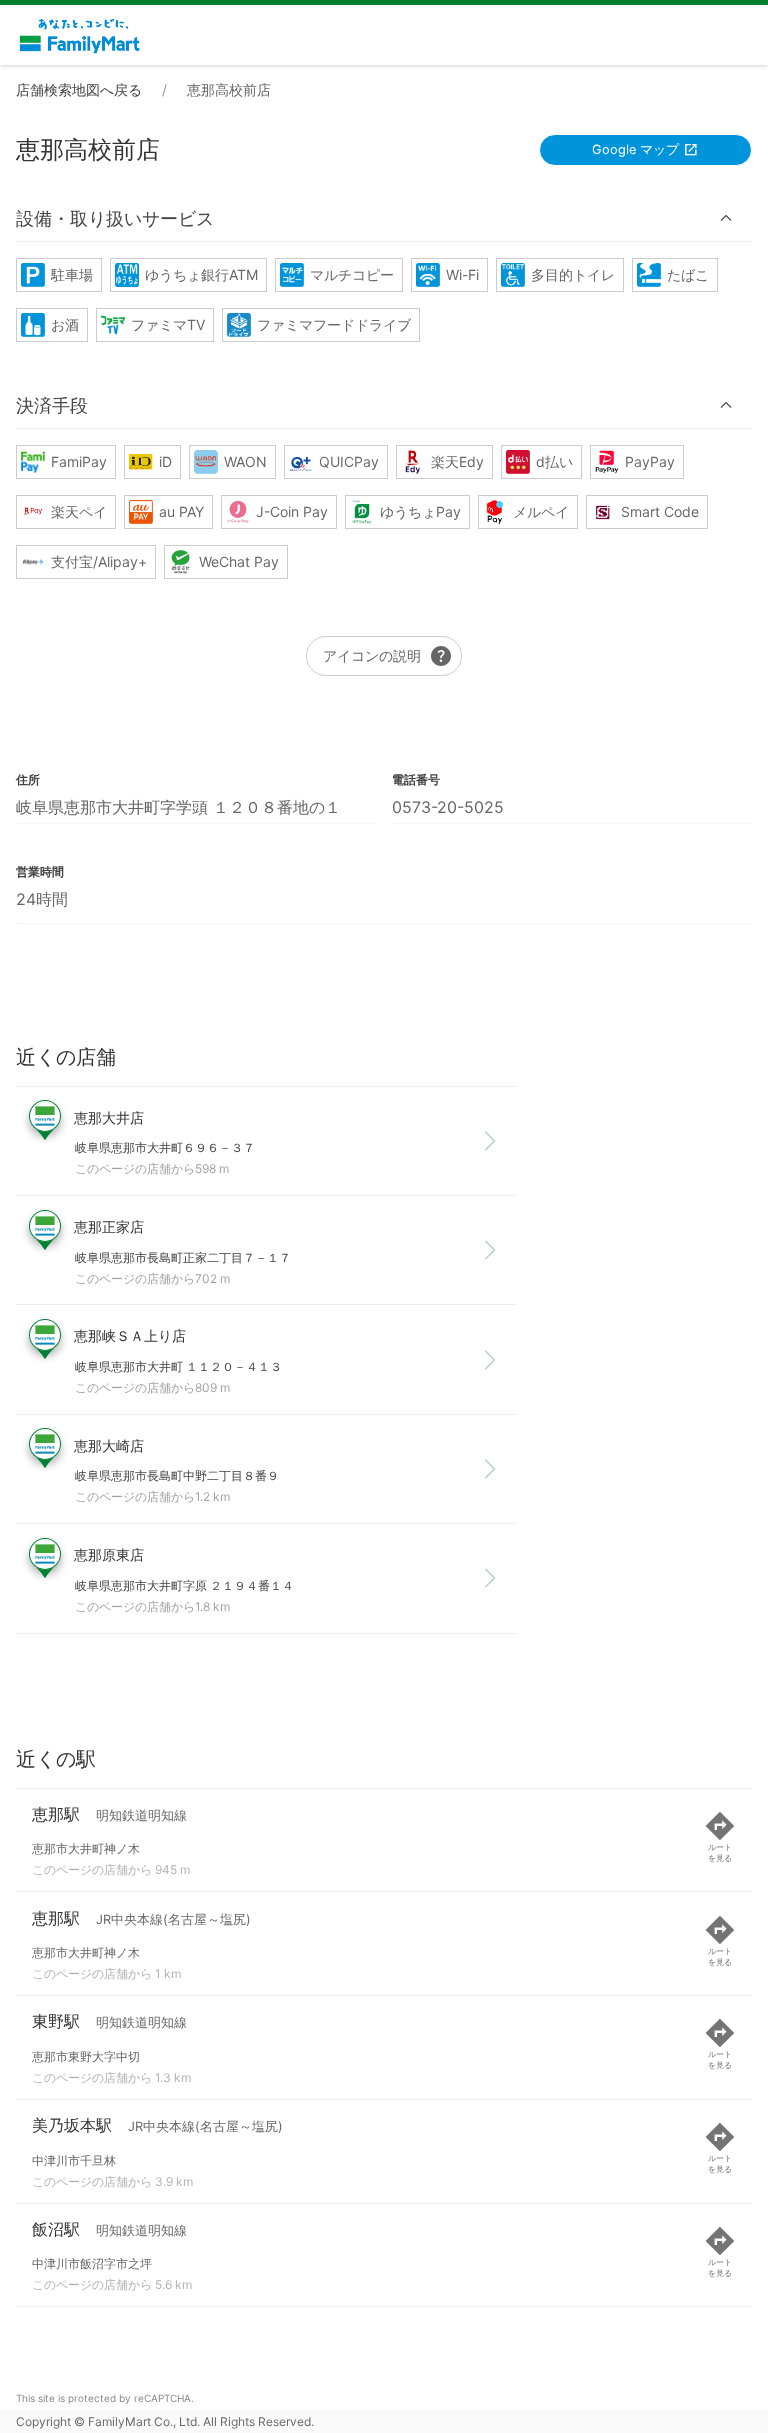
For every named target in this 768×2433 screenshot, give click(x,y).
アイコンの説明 (388, 656)
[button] (384, 219)
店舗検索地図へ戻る (79, 89)
